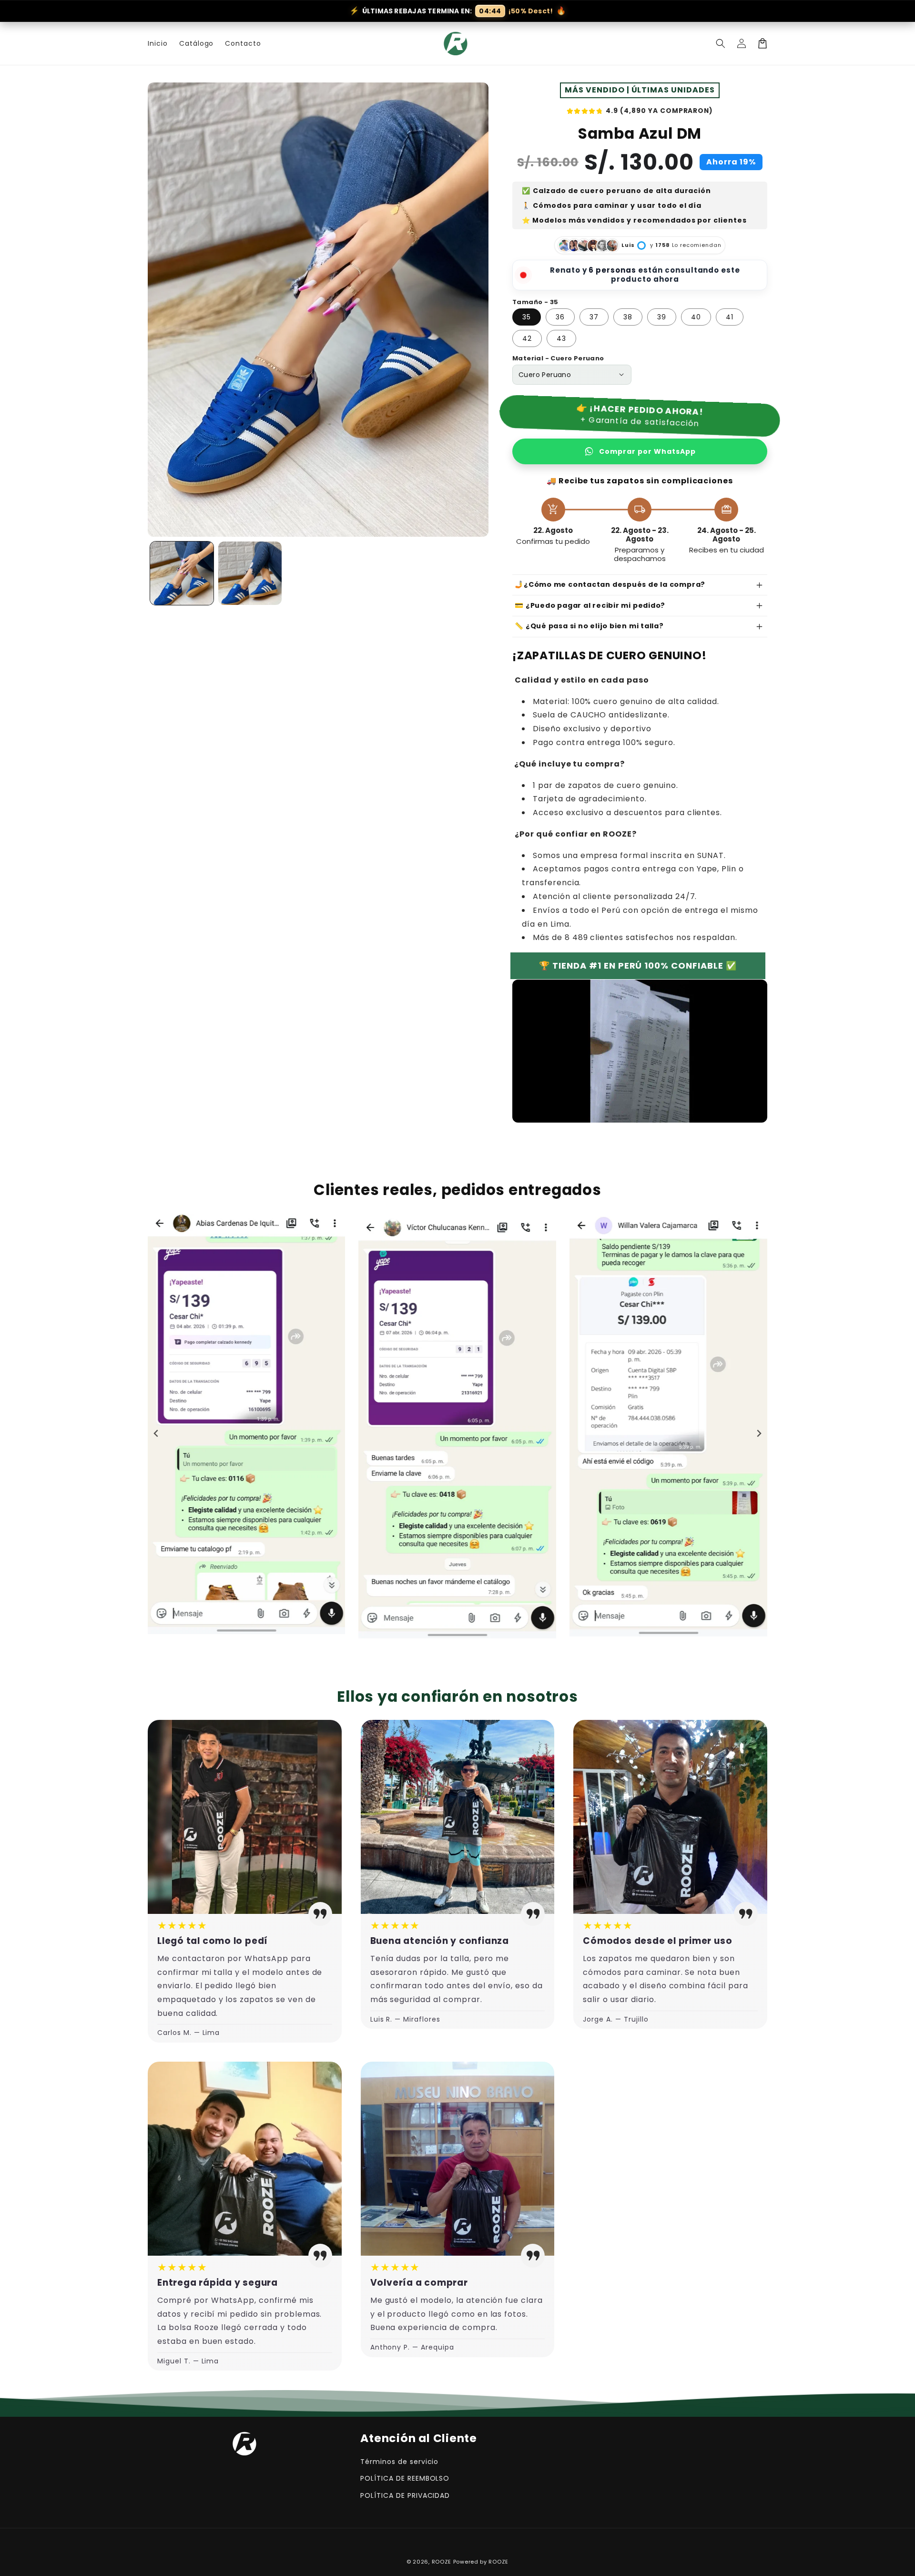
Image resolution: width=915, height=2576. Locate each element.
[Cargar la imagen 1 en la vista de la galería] (182, 573)
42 (527, 338)
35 (527, 317)
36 (560, 317)
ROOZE (442, 2562)
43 (561, 338)
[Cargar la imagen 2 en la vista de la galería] (250, 573)
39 (662, 317)
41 (730, 317)
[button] (721, 43)
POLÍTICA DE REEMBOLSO (405, 2478)
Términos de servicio (399, 2462)
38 (628, 317)
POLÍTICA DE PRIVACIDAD (405, 2495)
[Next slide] (759, 1433)
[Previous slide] (156, 1433)
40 (696, 317)
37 (594, 317)
